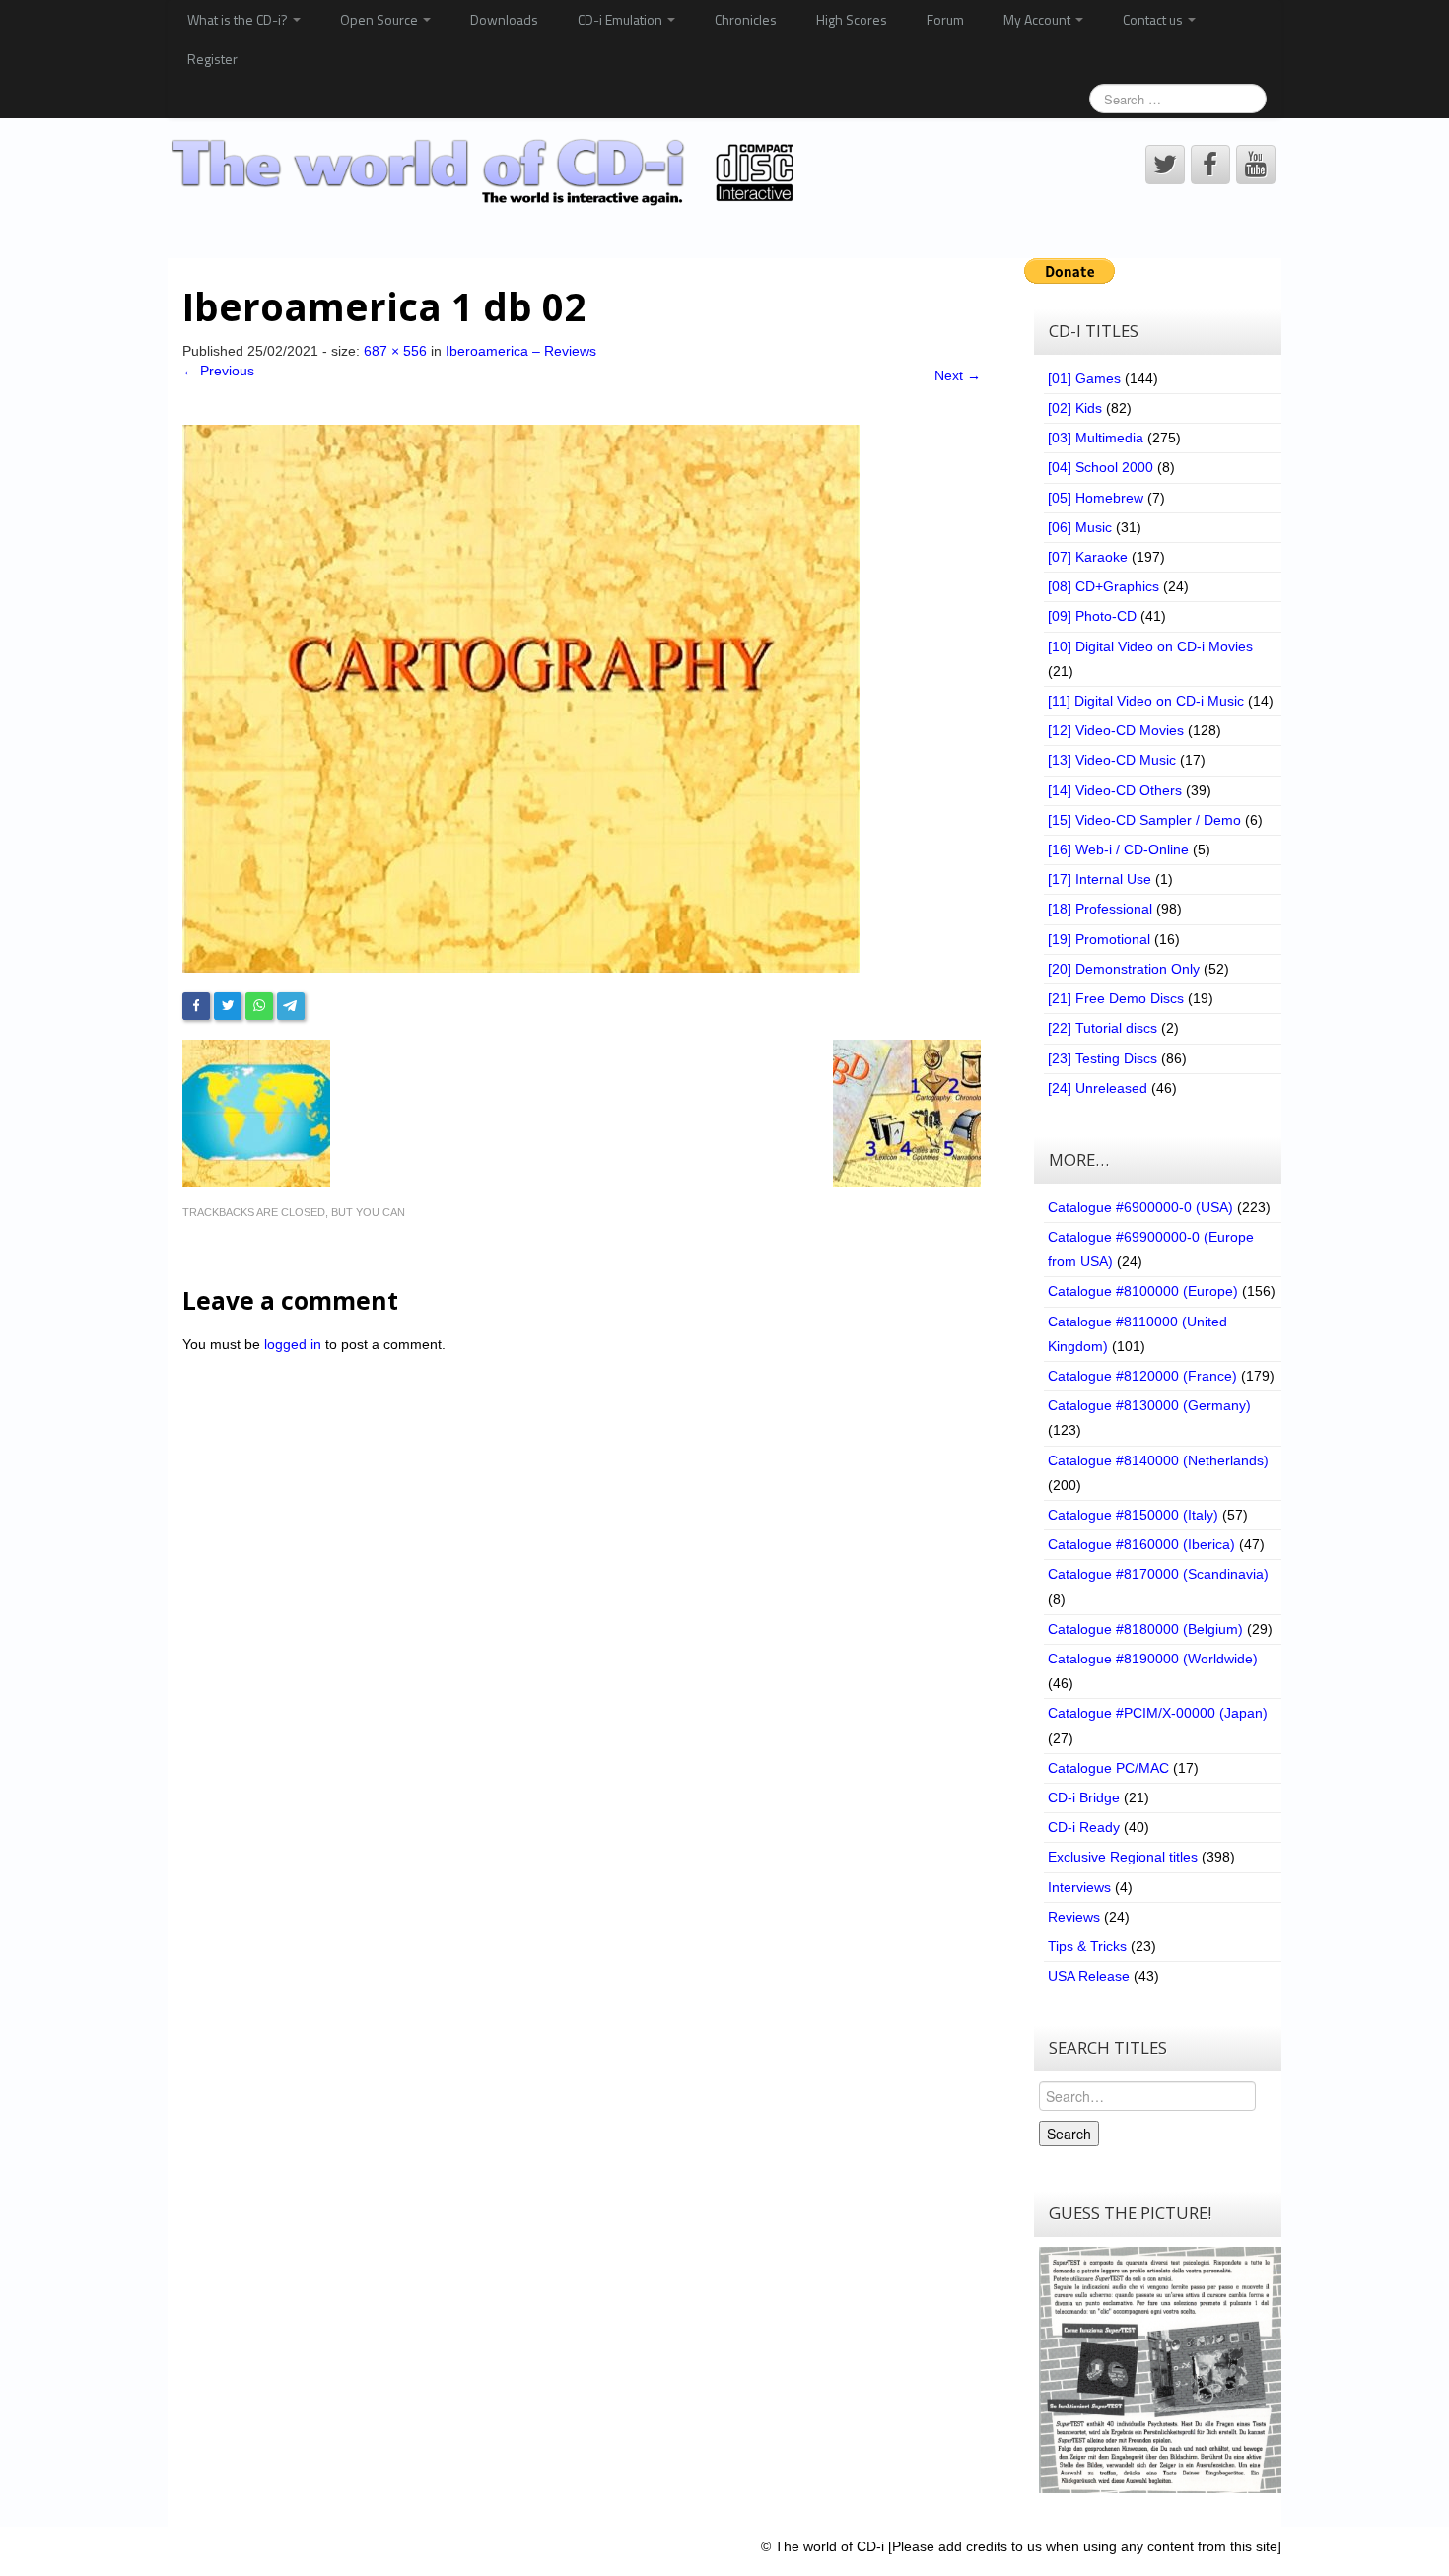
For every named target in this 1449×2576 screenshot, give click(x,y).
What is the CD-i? (239, 19)
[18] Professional (1100, 909)
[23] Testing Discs (1103, 1058)
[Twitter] (228, 1006)
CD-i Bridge (1084, 1797)
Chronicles (746, 19)
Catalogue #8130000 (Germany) (1149, 1405)
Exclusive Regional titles (1123, 1857)
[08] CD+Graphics (1104, 586)
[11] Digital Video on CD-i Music (1146, 701)
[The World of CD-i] (486, 172)
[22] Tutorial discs (1103, 1028)
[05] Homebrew (1096, 498)
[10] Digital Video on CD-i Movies (1150, 646)
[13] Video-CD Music (1112, 760)
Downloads (504, 19)
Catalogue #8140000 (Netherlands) (1158, 1460)
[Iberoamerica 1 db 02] (521, 697)
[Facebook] (196, 1006)
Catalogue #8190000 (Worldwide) (1153, 1659)
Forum (945, 19)
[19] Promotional (1099, 939)
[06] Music (1080, 527)
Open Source (380, 19)
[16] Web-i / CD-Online (1118, 849)
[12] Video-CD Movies (1116, 730)
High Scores (852, 19)
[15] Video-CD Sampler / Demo (1144, 820)
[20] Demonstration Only (1124, 969)
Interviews (1079, 1887)
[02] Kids (1075, 408)
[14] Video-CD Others (1115, 790)
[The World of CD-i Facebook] (1210, 165)
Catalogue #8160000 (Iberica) (1141, 1544)
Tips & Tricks (1087, 1946)
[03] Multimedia (1096, 438)
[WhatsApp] (259, 1006)
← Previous (218, 371)
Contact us (1154, 19)
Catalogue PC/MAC (1108, 1768)
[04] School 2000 (1101, 467)
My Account (1038, 19)
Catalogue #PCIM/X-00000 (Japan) (1158, 1713)
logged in (293, 1344)
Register (212, 59)
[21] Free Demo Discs (1116, 998)
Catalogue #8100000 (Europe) (1143, 1291)
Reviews (1074, 1917)
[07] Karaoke (1088, 557)
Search (1069, 2134)
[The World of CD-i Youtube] (1256, 165)
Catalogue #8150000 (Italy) (1133, 1515)
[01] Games (1084, 378)
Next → (958, 375)
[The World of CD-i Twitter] (1165, 165)
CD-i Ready (1084, 1827)
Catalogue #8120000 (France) (1142, 1376)
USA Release (1089, 1976)
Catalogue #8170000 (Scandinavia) (1158, 1574)
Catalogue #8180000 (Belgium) (1145, 1629)
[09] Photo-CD (1092, 616)
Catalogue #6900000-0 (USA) (1140, 1207)
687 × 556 (395, 351)
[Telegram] (291, 1006)
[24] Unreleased (1098, 1088)
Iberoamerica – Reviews (521, 351)
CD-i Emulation (621, 19)
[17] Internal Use (1100, 879)
